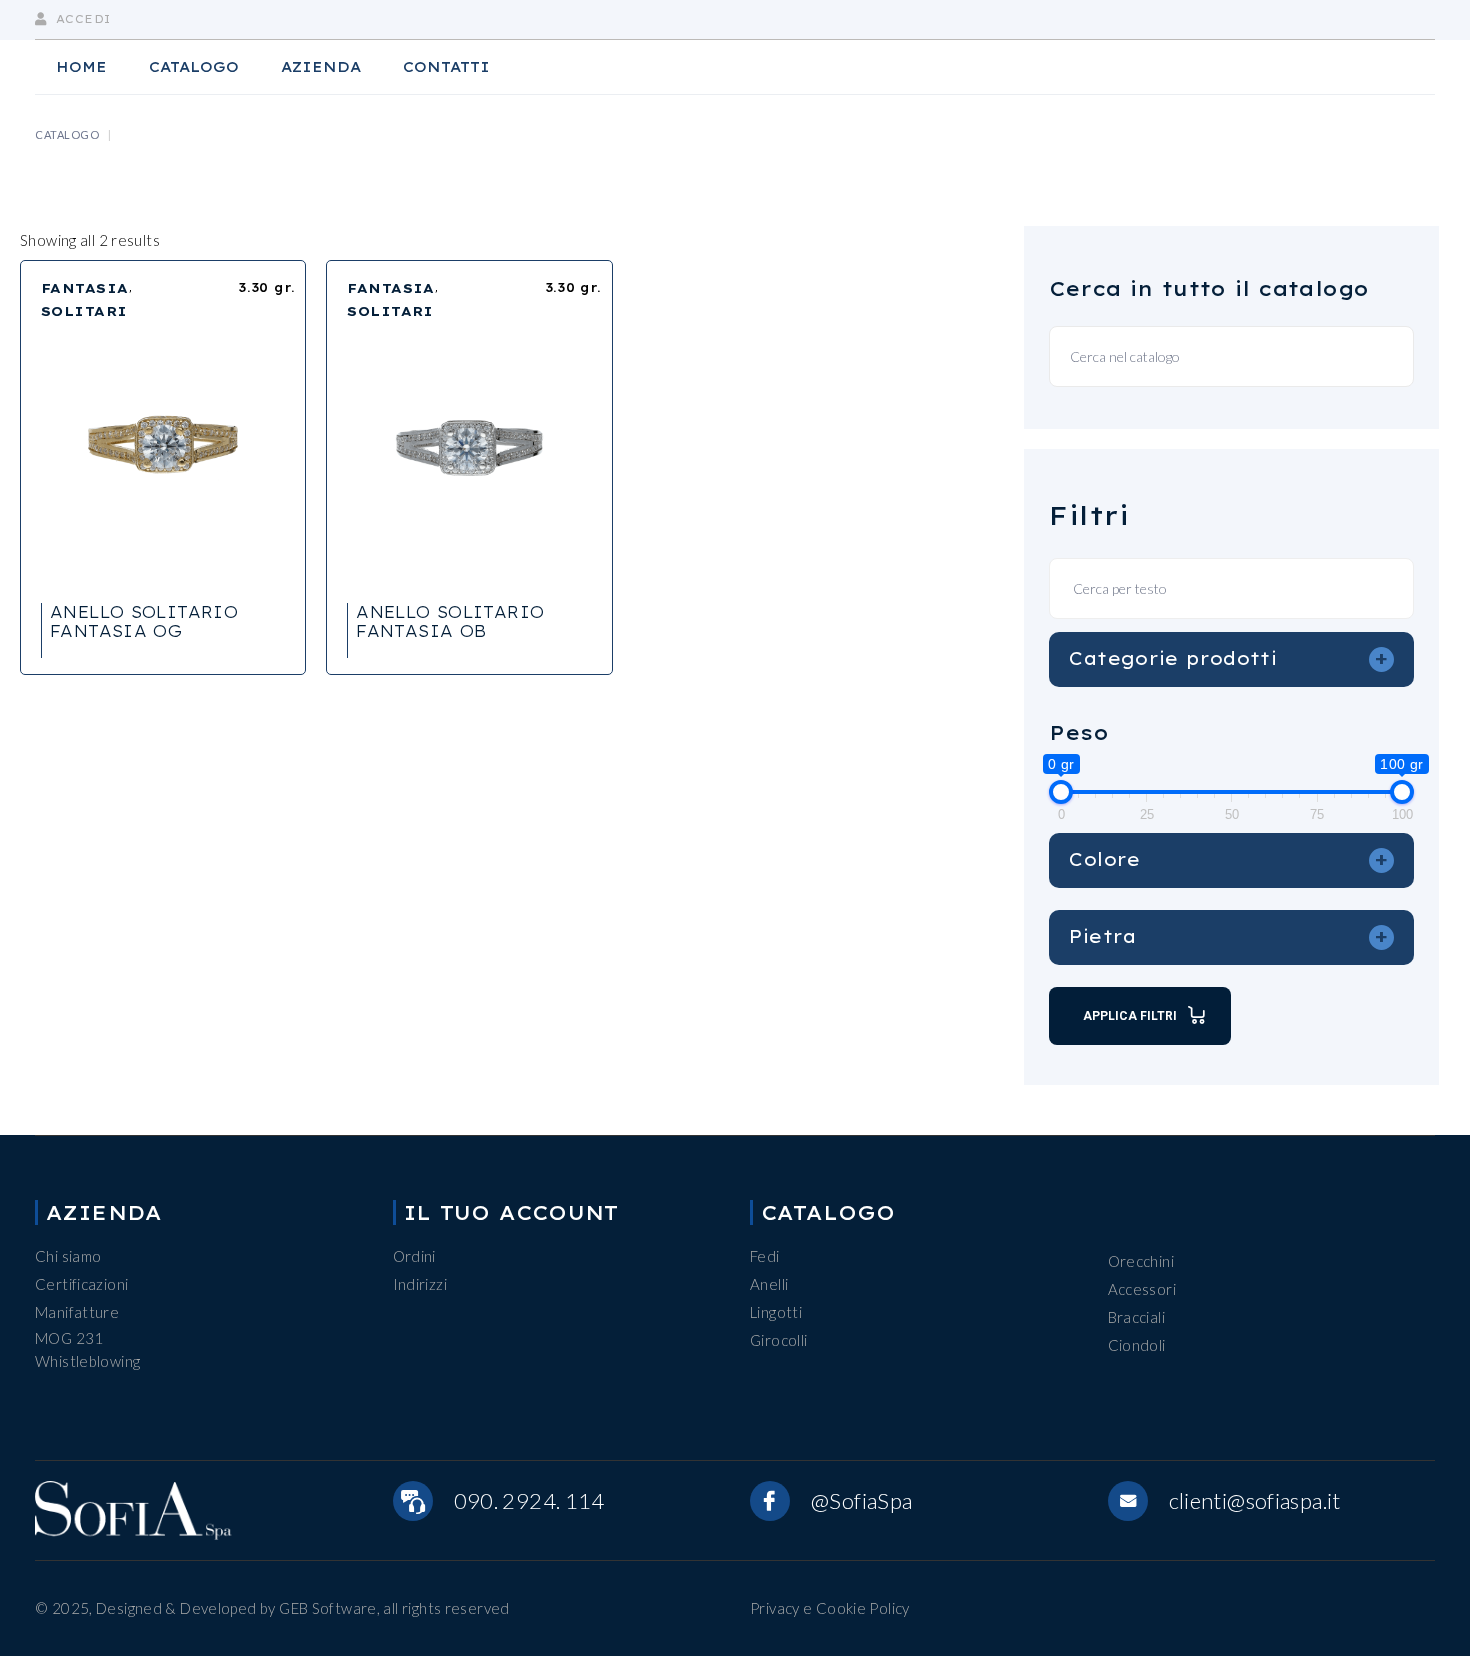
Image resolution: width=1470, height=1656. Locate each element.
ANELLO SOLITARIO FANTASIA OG (144, 621)
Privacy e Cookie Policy (830, 1608)
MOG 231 (69, 1338)
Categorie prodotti (1228, 658)
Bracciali (1136, 1317)
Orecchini (1141, 1261)
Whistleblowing (87, 1361)
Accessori (1142, 1289)
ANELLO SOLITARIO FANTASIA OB (450, 621)
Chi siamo (68, 1256)
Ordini (414, 1256)
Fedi (765, 1256)
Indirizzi (420, 1284)
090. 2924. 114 (529, 1500)
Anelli (769, 1284)
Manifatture (77, 1312)
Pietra (1228, 936)
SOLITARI (84, 311)
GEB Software (328, 1608)
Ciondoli (1137, 1345)
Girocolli (778, 1340)
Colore (1228, 859)
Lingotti (776, 1312)
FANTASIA (85, 288)
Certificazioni (81, 1284)
